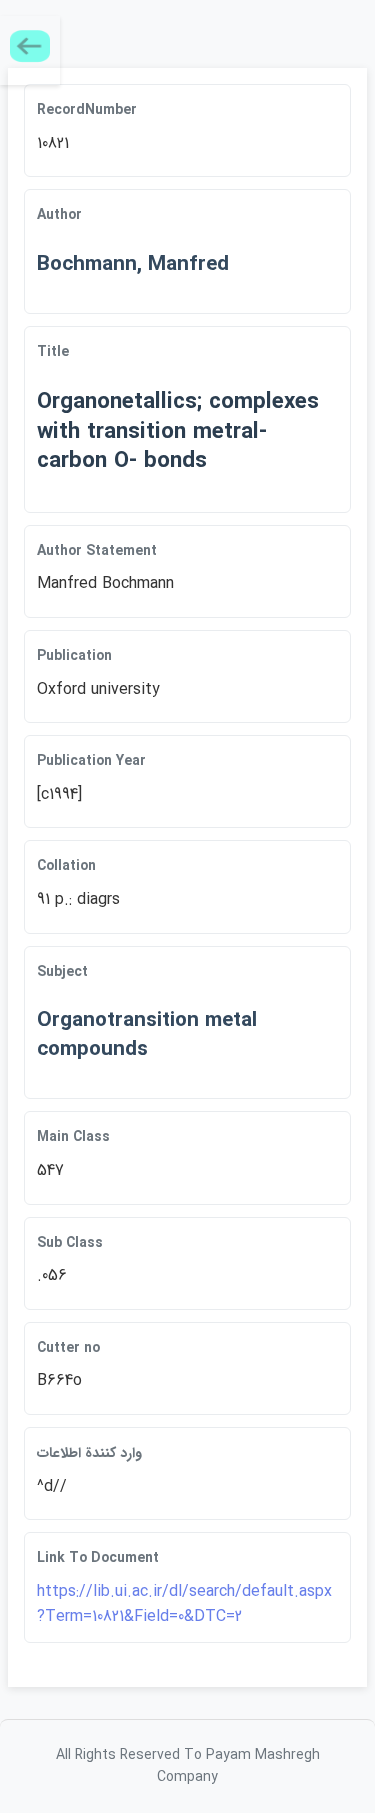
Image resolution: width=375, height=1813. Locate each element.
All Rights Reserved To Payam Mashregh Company (188, 1766)
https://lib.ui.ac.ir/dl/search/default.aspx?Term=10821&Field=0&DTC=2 (184, 1604)
